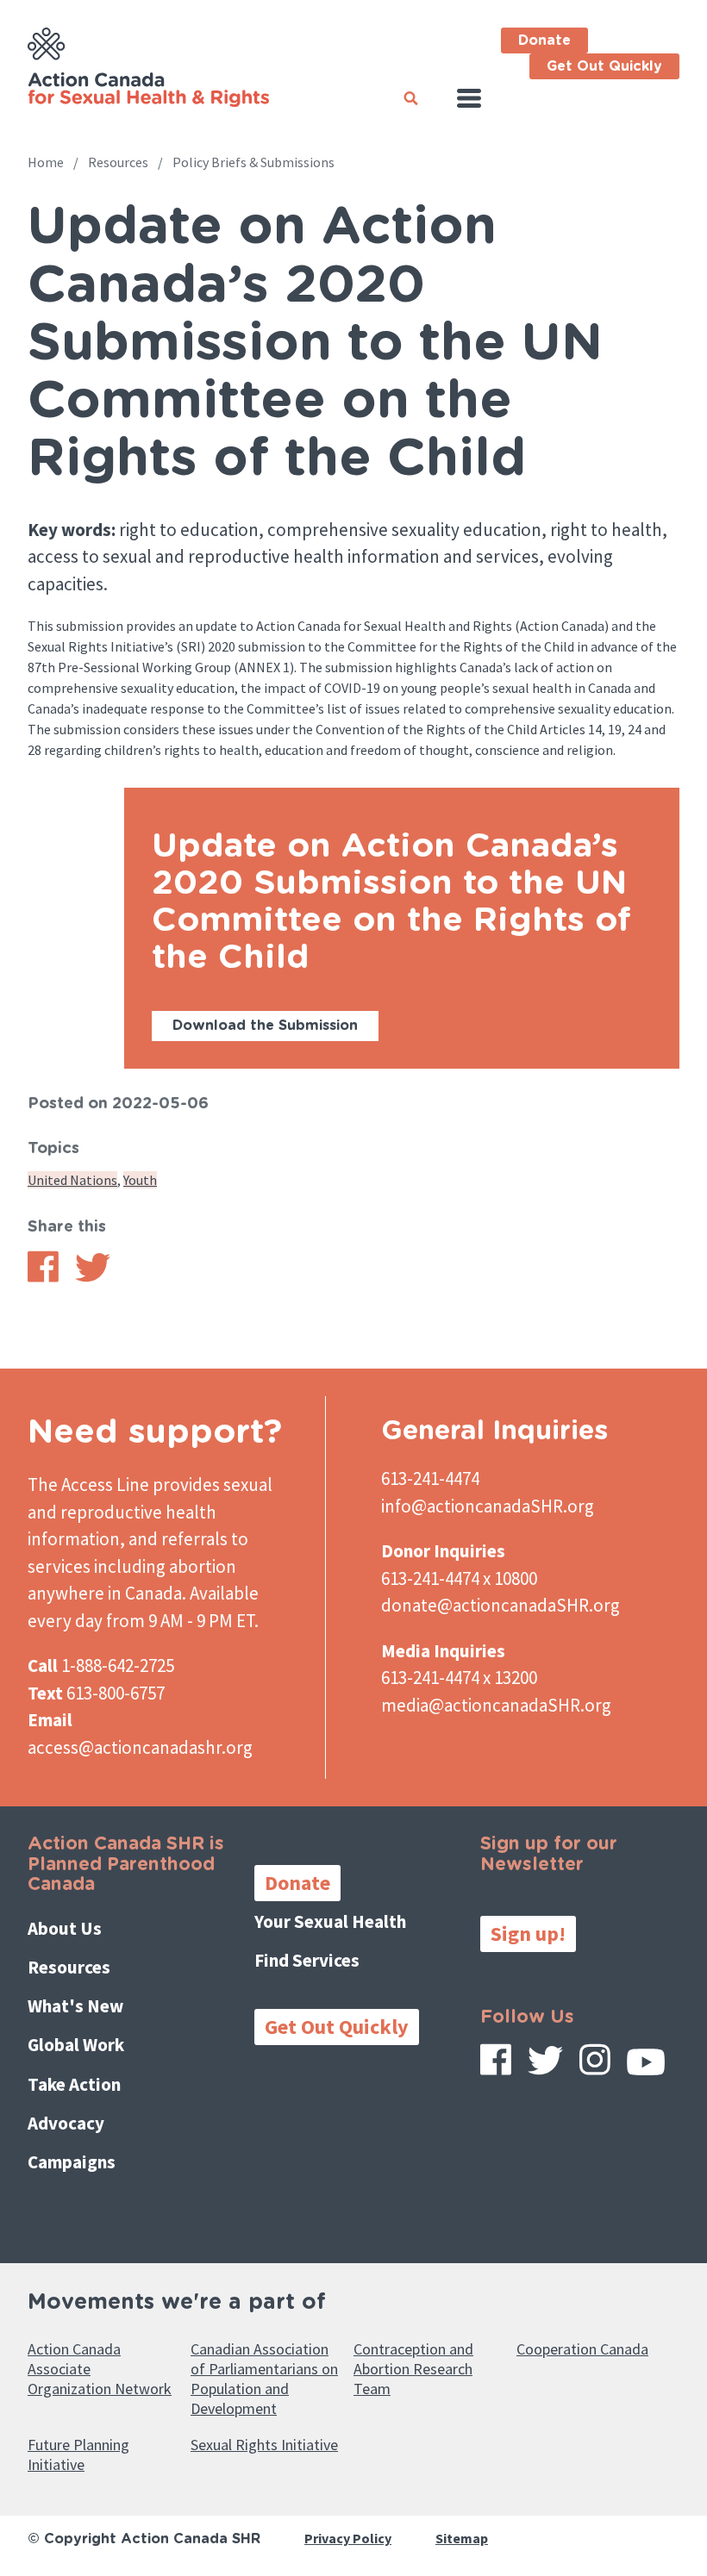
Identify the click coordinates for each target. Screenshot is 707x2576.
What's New (75, 2006)
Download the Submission (265, 1026)
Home (46, 162)
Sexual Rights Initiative (264, 2445)
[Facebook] (496, 2065)
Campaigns (72, 2162)
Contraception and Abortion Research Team (413, 2369)
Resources (118, 162)
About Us (65, 1928)
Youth (140, 1180)
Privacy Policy (348, 2538)
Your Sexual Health (330, 1921)
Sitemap (462, 2538)
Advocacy (66, 2123)
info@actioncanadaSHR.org (488, 1506)
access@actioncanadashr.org (140, 1747)
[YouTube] (646, 2068)
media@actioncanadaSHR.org (496, 1705)
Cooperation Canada (582, 2349)
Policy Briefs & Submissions (253, 162)
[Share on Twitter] (93, 1277)
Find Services (307, 1960)
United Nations (72, 1180)
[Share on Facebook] (43, 1277)
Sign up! (528, 1934)
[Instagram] (595, 2065)
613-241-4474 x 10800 (459, 1578)
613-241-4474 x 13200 (459, 1678)
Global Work (76, 2045)
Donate (544, 41)
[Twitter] (545, 2067)
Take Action (74, 2084)
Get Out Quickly (604, 66)
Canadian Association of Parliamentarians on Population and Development (264, 2379)
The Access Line (88, 1484)
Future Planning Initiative (78, 2454)
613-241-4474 (430, 1478)
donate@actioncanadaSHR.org (501, 1605)
